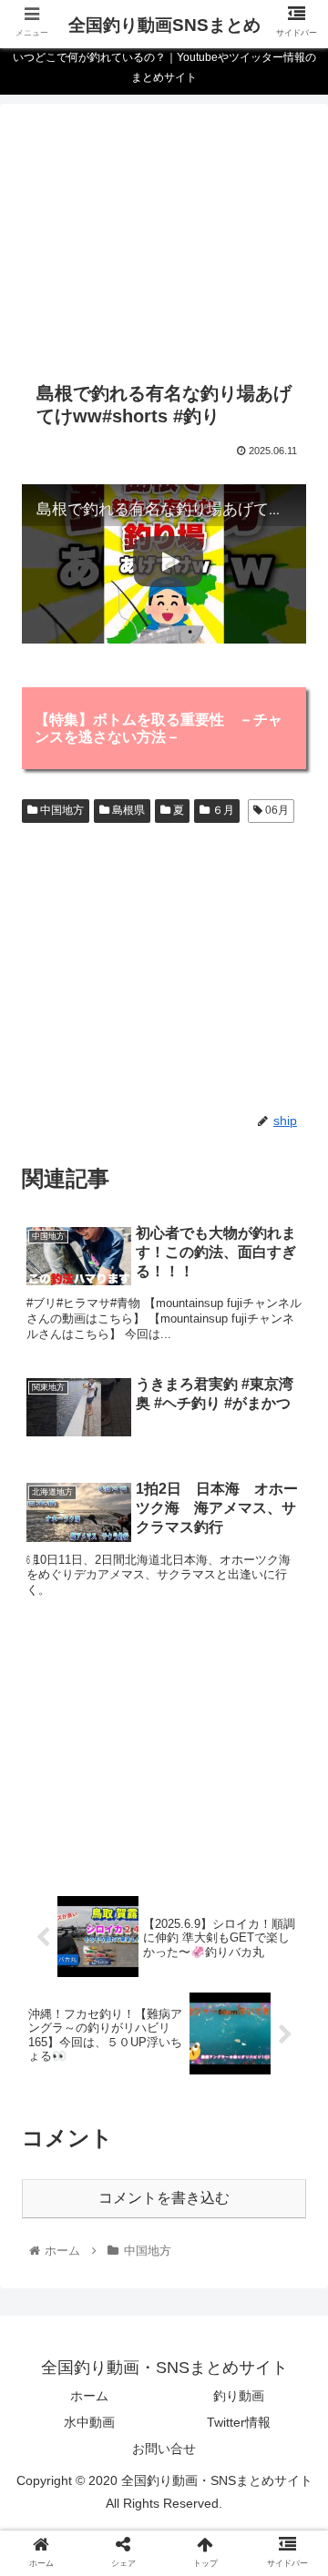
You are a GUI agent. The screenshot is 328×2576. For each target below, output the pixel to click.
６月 (222, 810)
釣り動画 (239, 2396)
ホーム (89, 2396)
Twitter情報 (239, 2422)
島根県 (127, 810)
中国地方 (61, 810)
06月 (276, 810)
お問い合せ (164, 2449)
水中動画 (89, 2422)
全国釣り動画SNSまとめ (164, 25)
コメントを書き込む (164, 2198)
